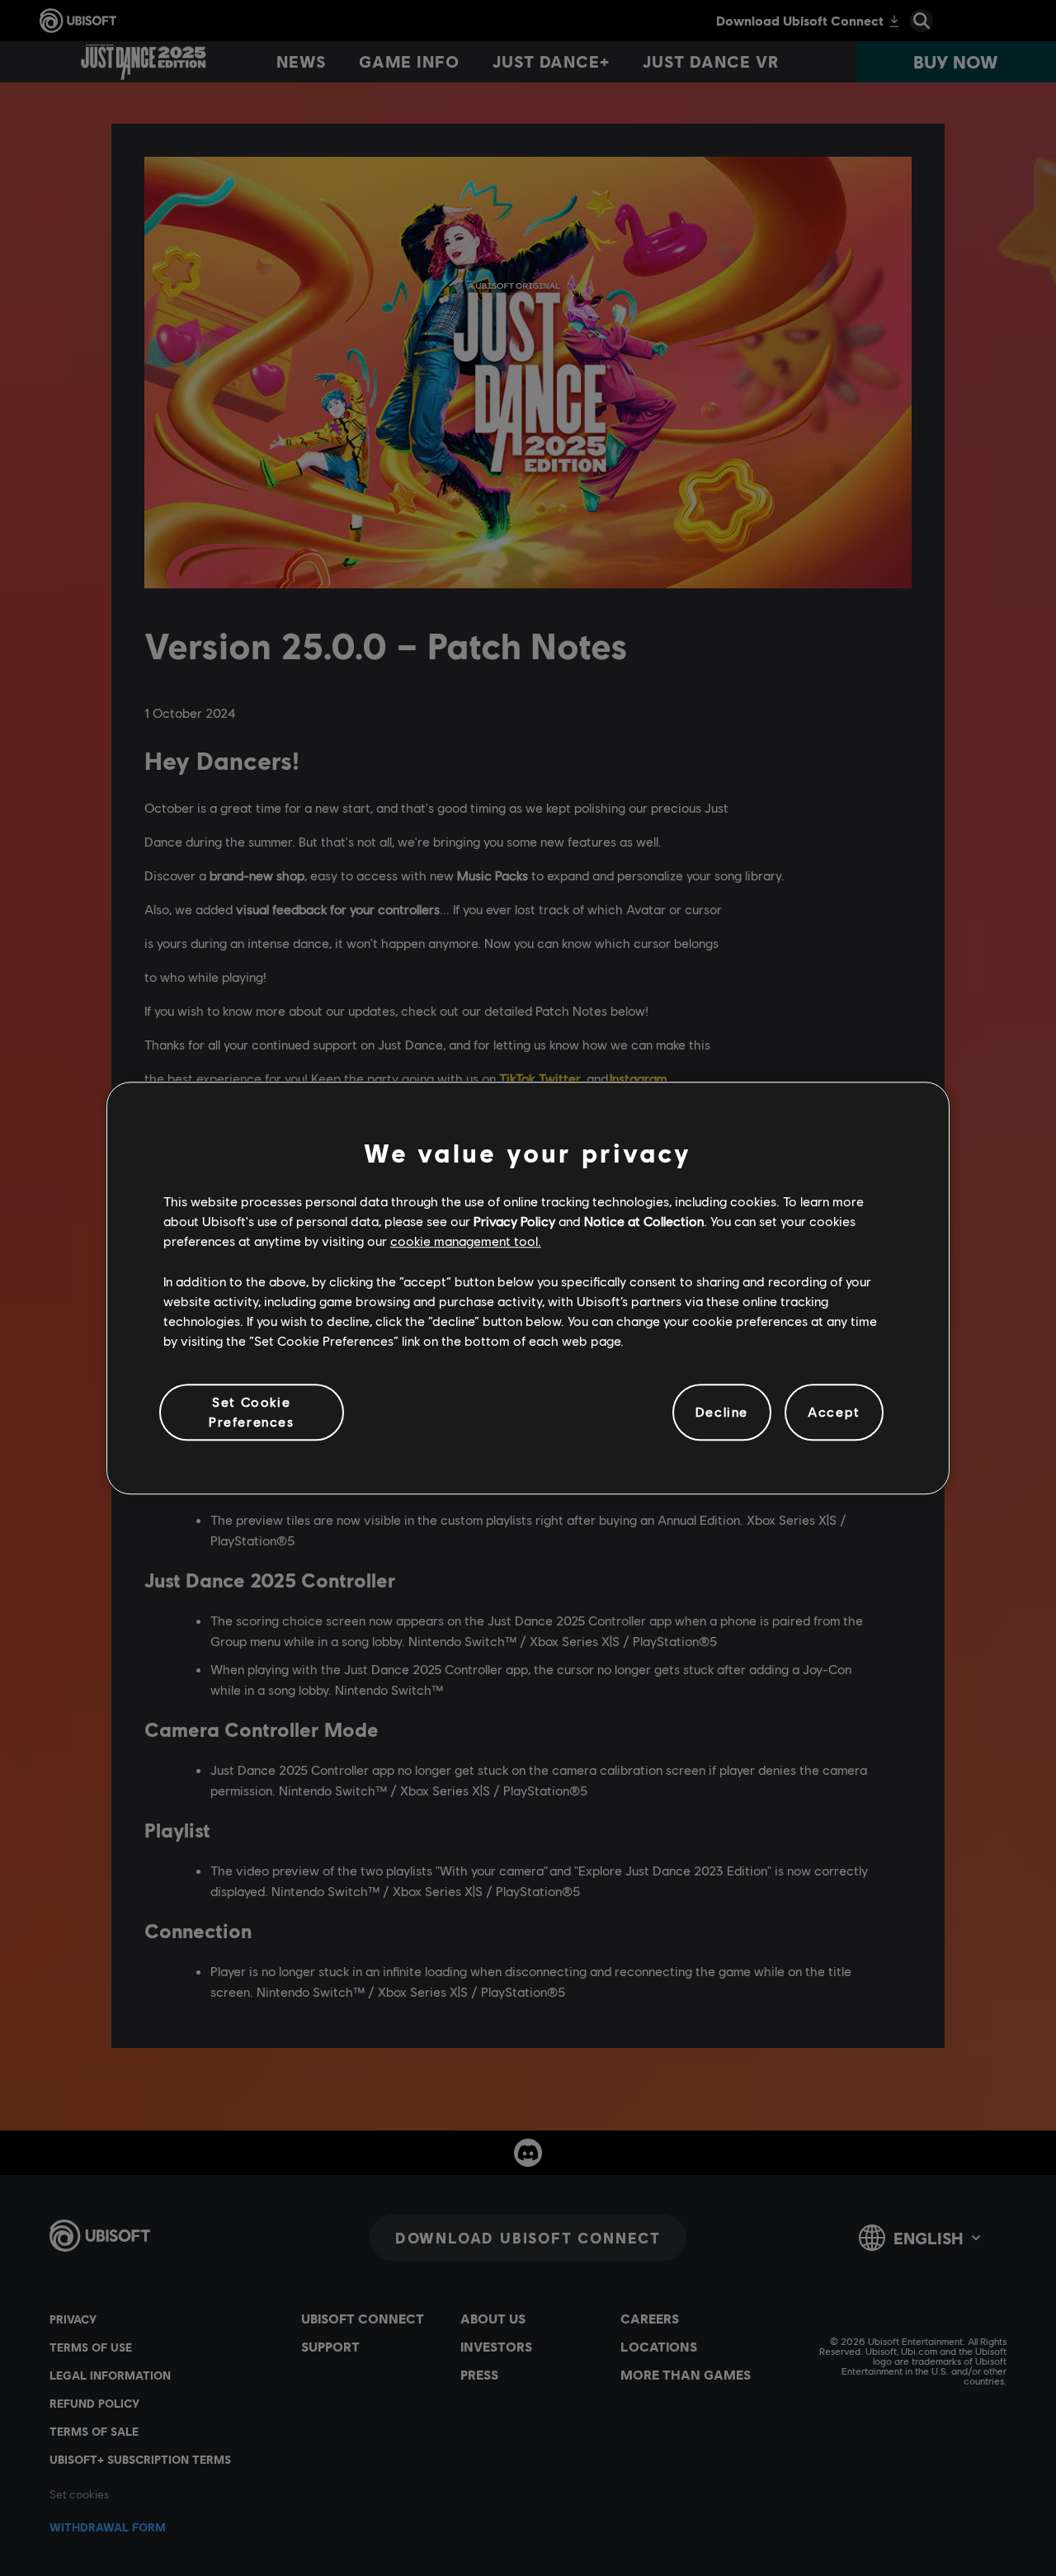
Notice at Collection (644, 1221)
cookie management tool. (466, 1241)
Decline (722, 1412)
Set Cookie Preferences (252, 1411)
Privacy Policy (514, 1221)
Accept (834, 1412)
